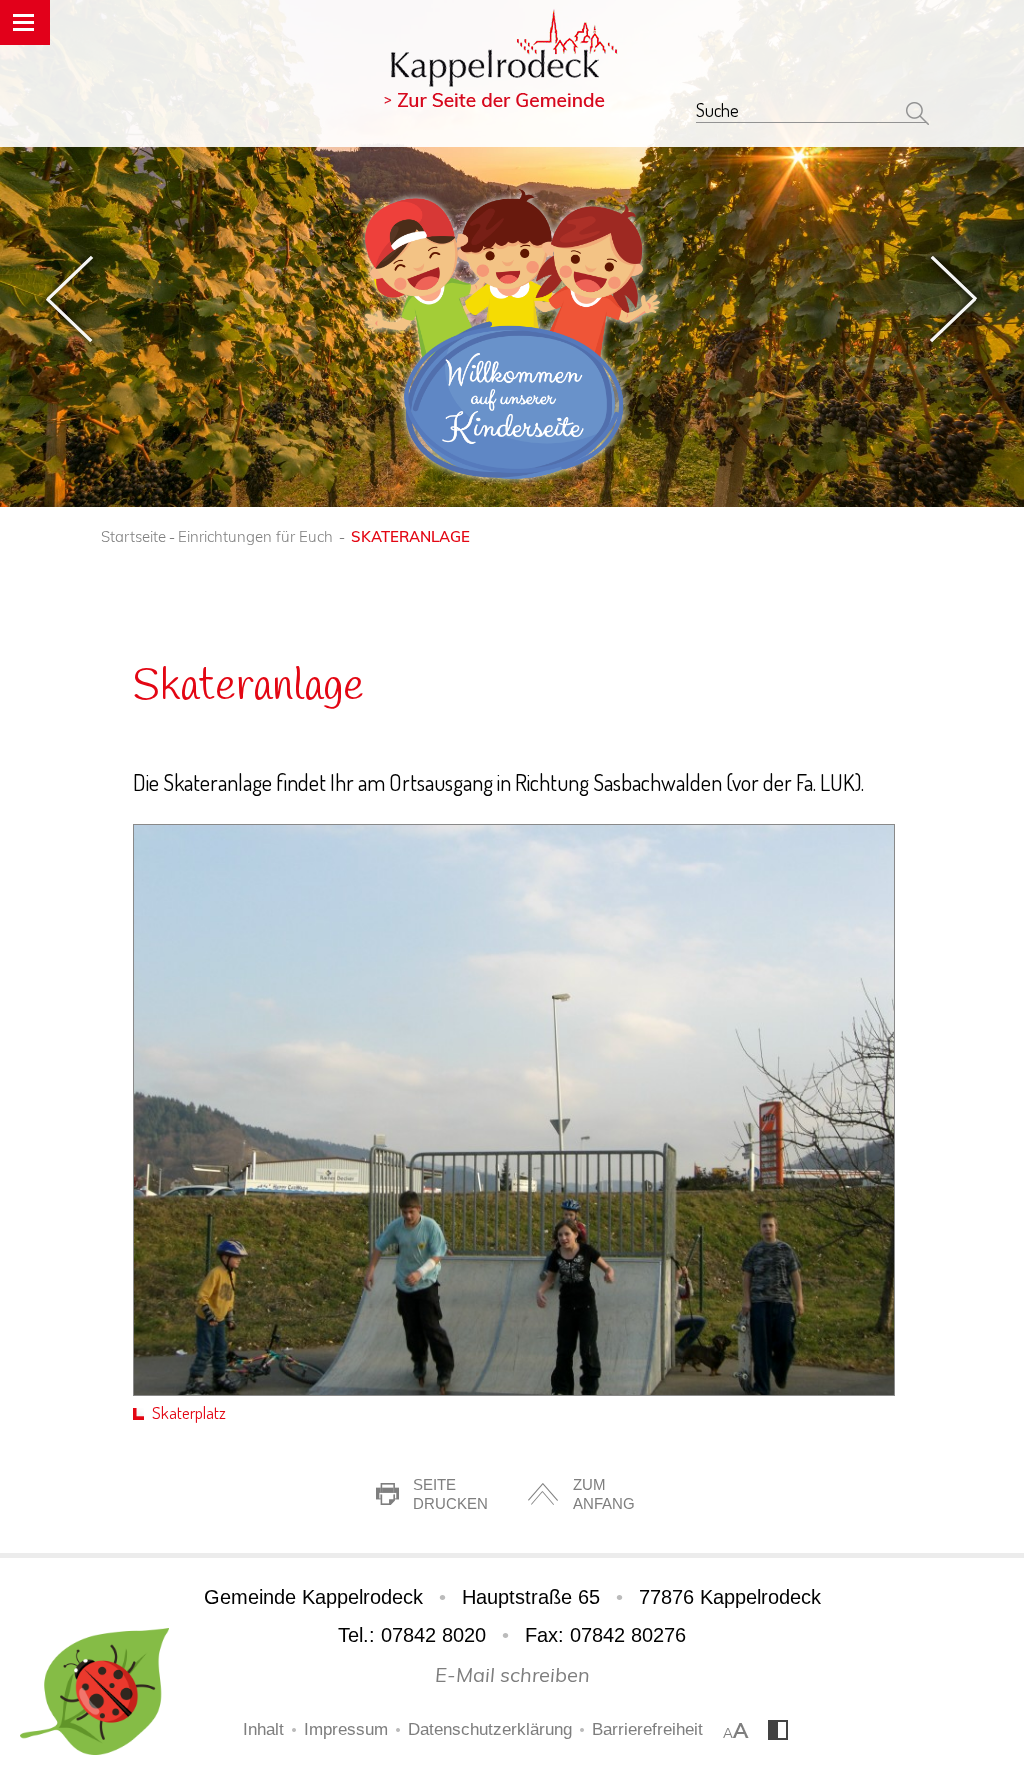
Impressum (346, 1729)
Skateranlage (410, 536)
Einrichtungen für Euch (255, 536)
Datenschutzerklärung (490, 1729)
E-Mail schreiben (512, 1674)
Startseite (133, 536)
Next (954, 299)
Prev (69, 299)
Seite (450, 1494)
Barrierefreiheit (647, 1729)
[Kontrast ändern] (778, 1735)
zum (604, 1494)
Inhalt (263, 1729)
